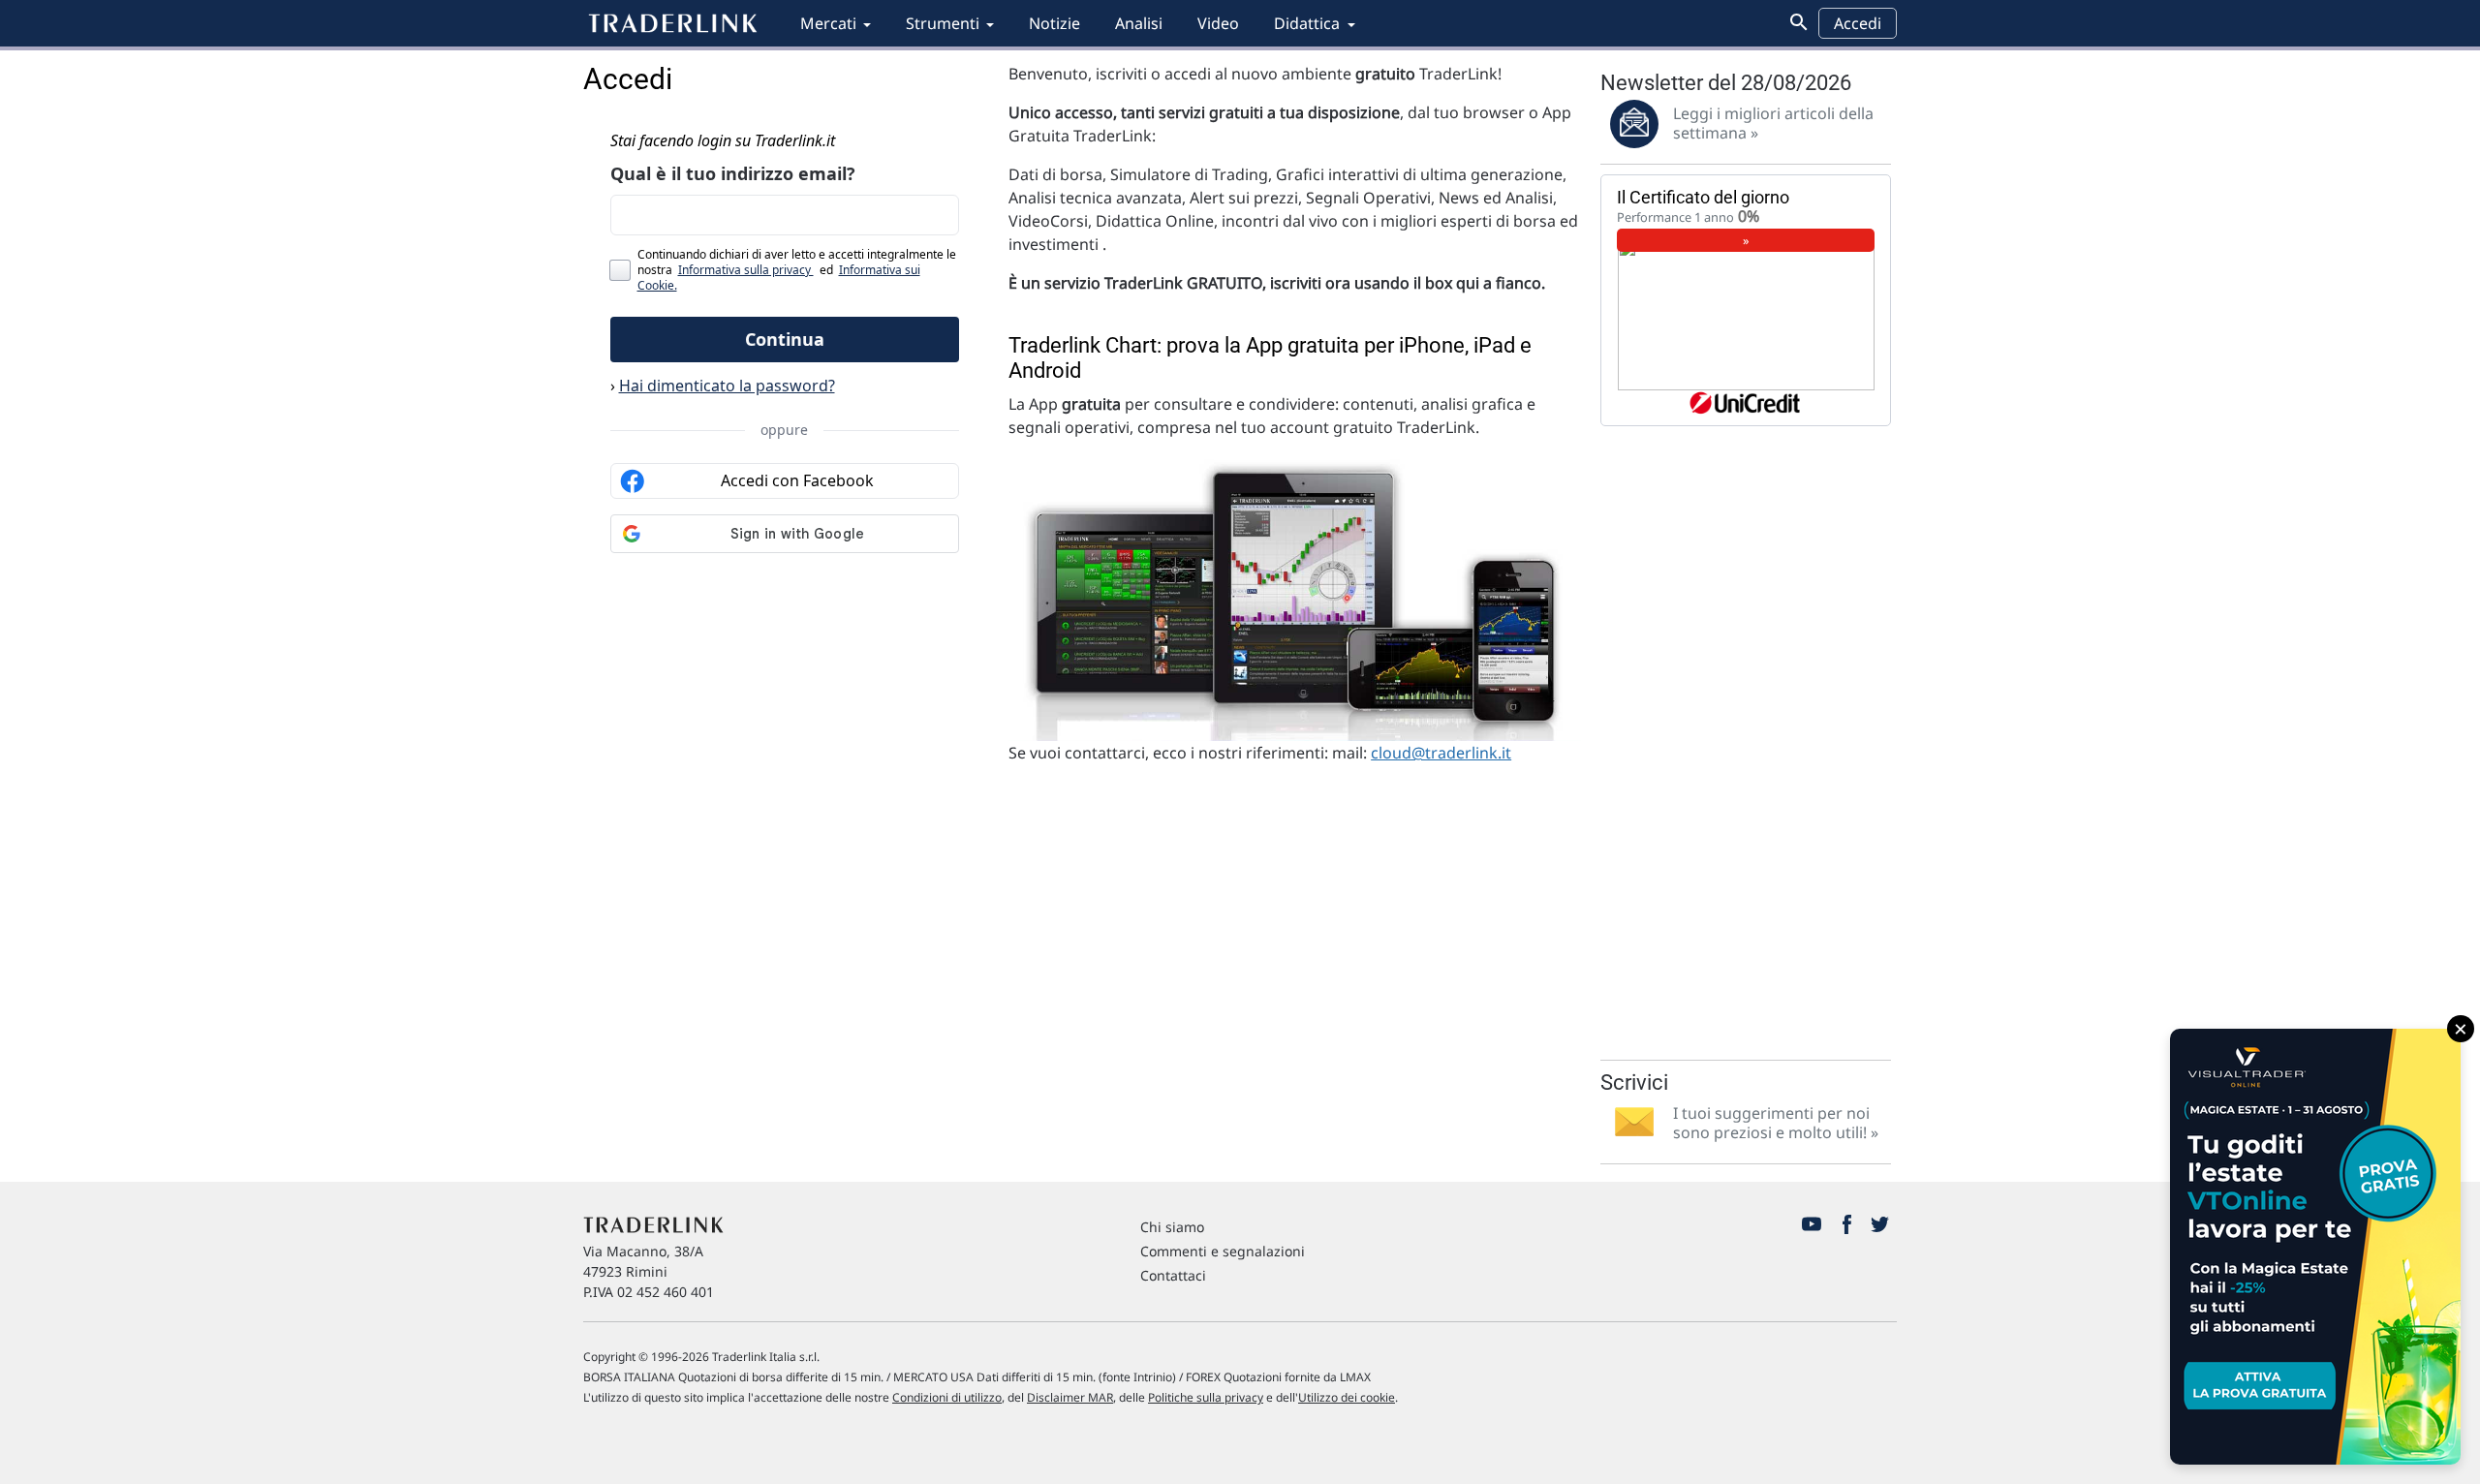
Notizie (1054, 23)
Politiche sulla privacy (1206, 1397)
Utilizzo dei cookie (1347, 1397)
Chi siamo (1172, 1227)
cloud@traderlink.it (1441, 753)
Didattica (1307, 23)
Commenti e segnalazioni (1223, 1251)
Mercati (828, 23)
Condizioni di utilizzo (947, 1397)
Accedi (1858, 23)
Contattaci (1173, 1275)
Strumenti (943, 23)
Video (1218, 23)
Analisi (1139, 23)
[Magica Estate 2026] (2315, 1247)
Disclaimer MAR (1070, 1397)
